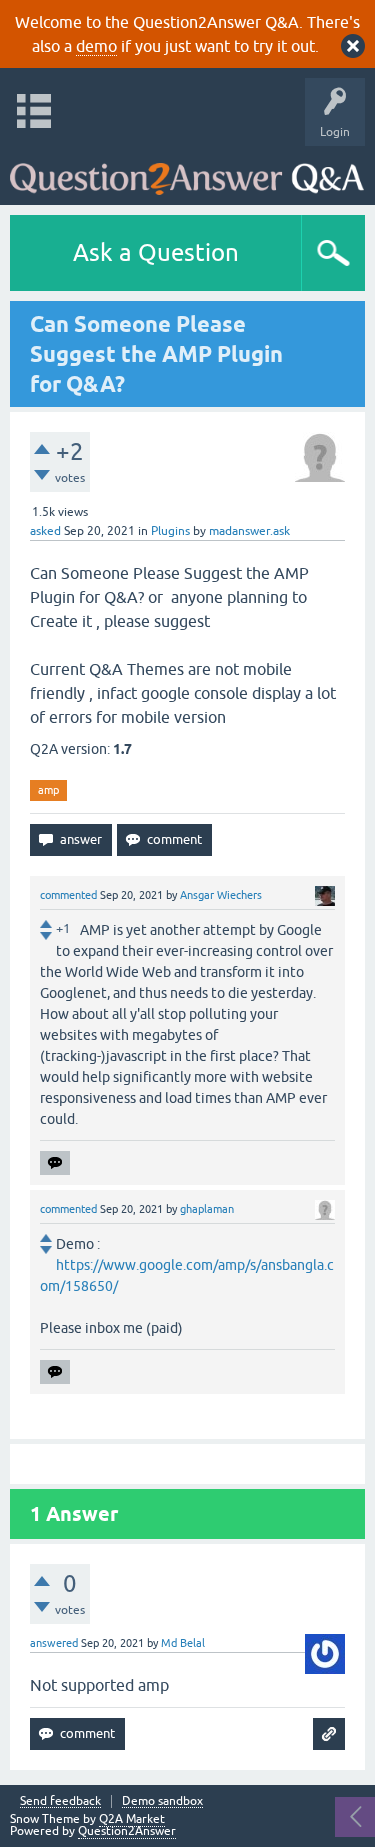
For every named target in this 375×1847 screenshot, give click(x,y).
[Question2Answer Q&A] (187, 170)
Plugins (170, 531)
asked (45, 531)
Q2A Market (132, 1819)
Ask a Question (156, 252)
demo (96, 46)
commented (68, 895)
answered (54, 1643)
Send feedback (60, 1801)
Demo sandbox (162, 1801)
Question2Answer (127, 1831)
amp (48, 790)
